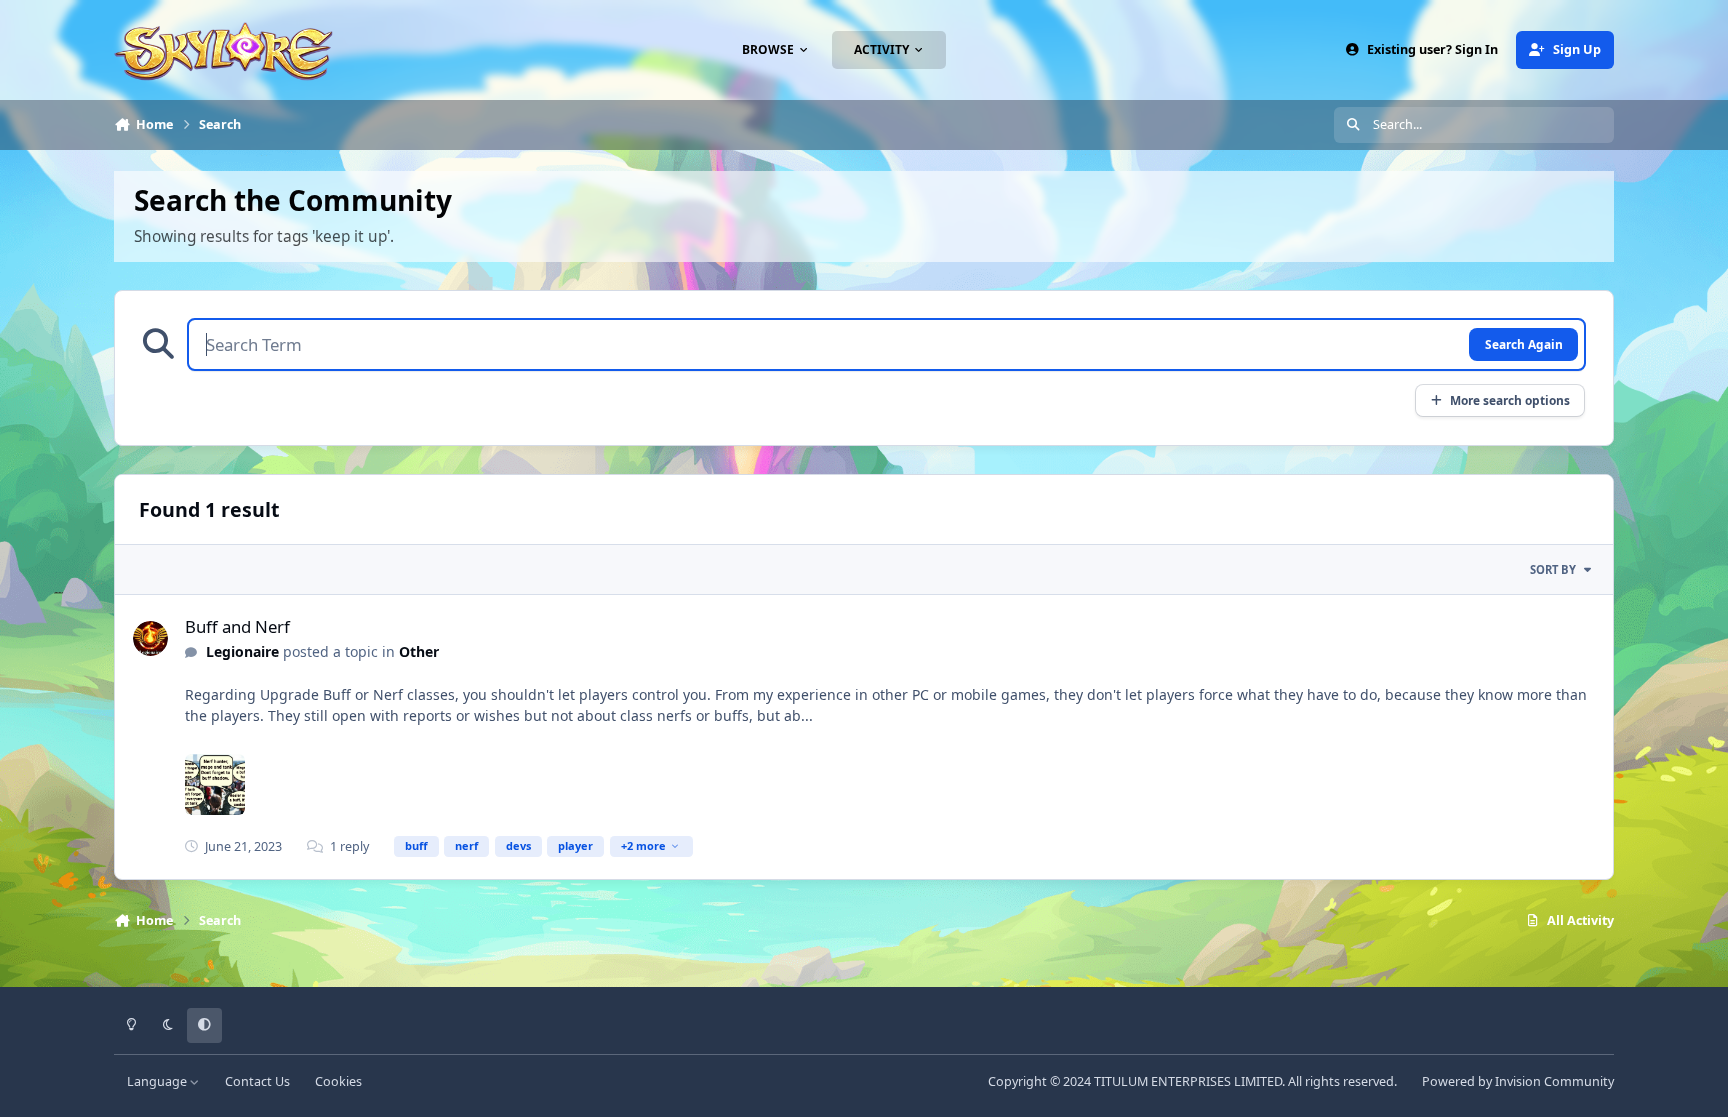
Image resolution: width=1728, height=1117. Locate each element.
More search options (1510, 400)
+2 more (643, 845)
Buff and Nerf (237, 626)
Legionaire (242, 651)
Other (419, 651)
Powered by (1518, 1081)
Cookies (338, 1081)
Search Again (1524, 344)
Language (158, 1081)
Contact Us (257, 1081)
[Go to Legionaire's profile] (150, 638)
